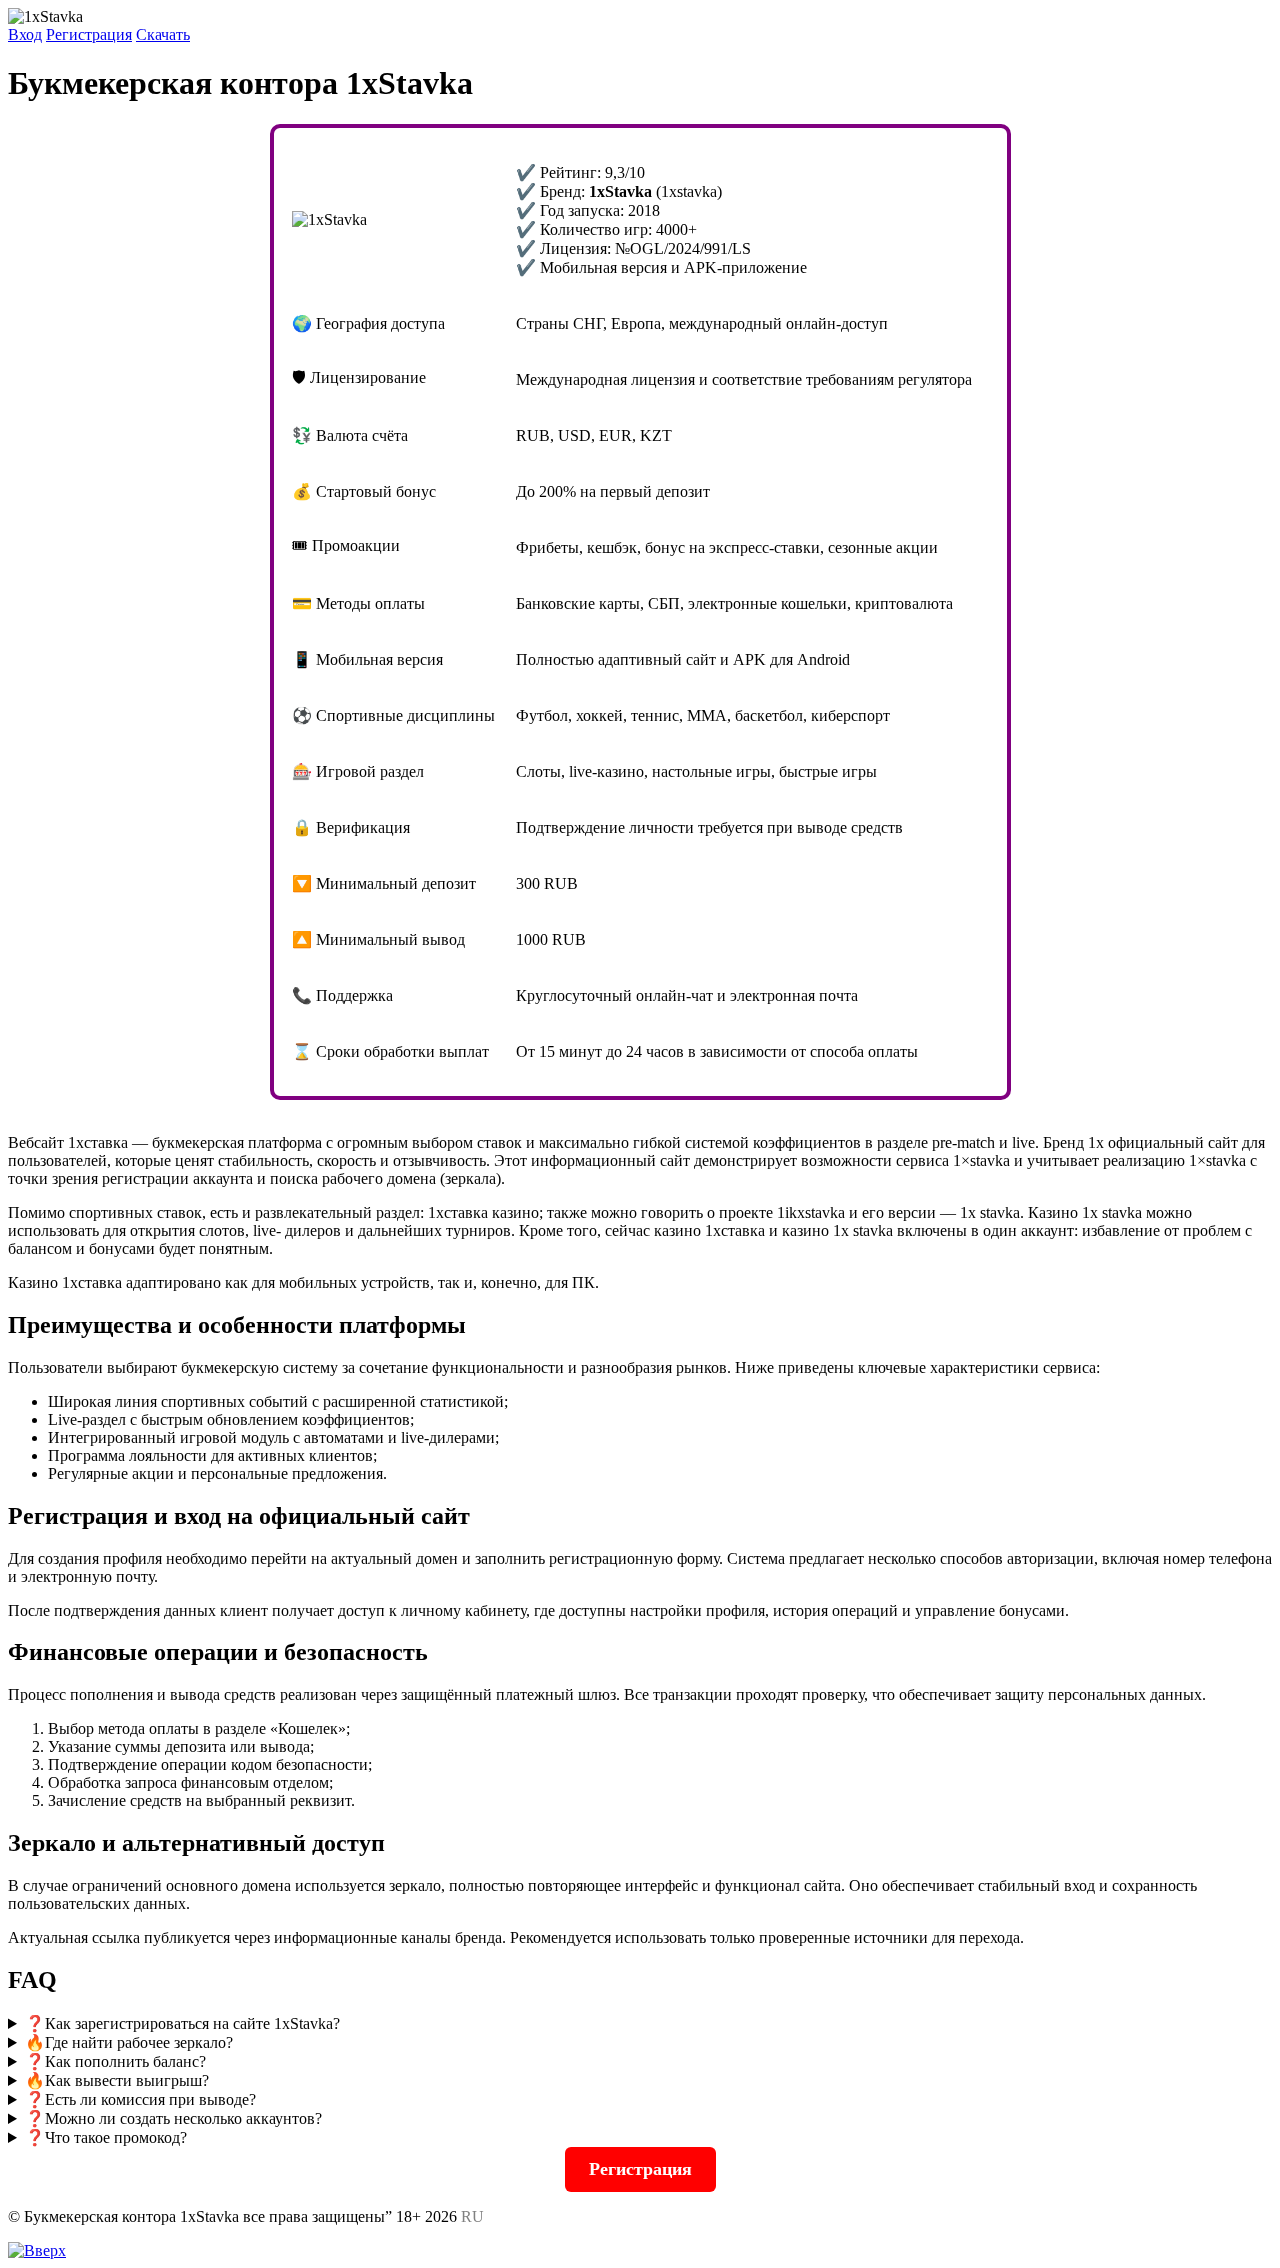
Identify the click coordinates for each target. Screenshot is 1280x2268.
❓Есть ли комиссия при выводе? (140, 2099)
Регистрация (89, 34)
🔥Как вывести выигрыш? (117, 2080)
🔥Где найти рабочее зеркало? (129, 2042)
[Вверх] (37, 2250)
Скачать (163, 34)
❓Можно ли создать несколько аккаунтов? (173, 2118)
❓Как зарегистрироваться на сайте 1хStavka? (182, 2023)
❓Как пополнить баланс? (115, 2061)
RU (472, 2216)
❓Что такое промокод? (106, 2137)
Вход (25, 34)
